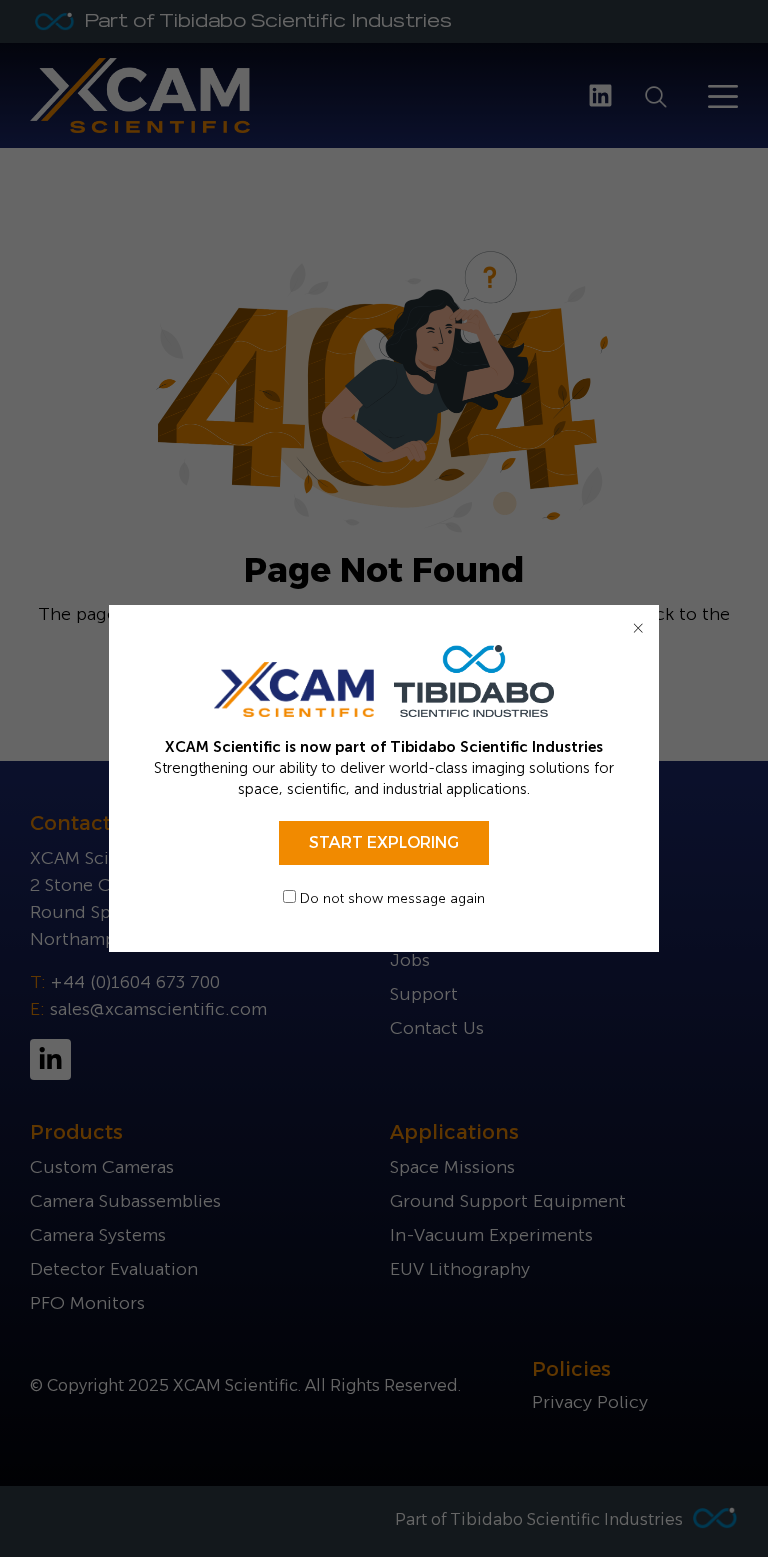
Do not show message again (390, 898)
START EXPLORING (384, 842)
